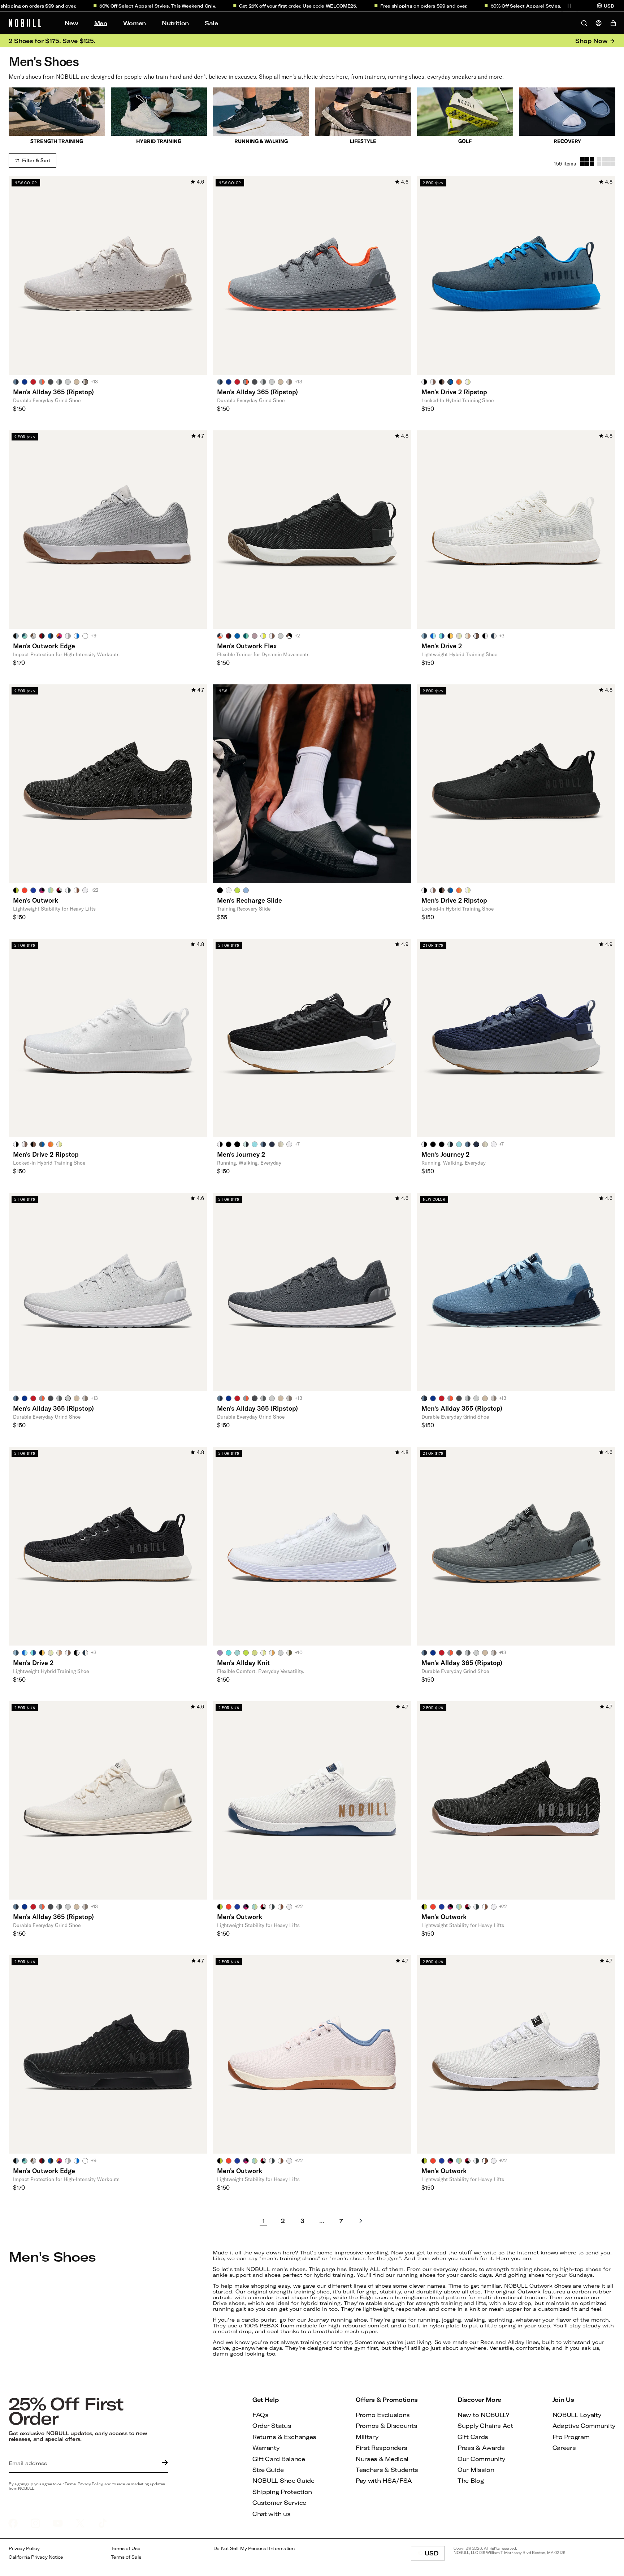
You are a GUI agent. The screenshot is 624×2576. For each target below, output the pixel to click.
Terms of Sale (126, 2557)
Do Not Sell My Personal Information (254, 2548)
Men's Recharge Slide (250, 900)
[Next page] (361, 2221)
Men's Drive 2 (442, 646)
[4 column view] (606, 162)
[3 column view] (587, 162)
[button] (569, 6)
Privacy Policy (24, 2548)
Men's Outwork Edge (44, 646)
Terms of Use (125, 2548)
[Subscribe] (163, 2463)
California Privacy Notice (36, 2557)
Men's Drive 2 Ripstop (454, 392)
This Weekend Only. (127, 6)
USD (435, 2555)
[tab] (16, 382)
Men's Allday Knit (243, 1663)
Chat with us (271, 2514)
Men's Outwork (36, 900)
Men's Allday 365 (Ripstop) (53, 392)
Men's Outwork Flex (247, 646)
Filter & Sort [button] (36, 160)
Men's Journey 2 (241, 1154)
